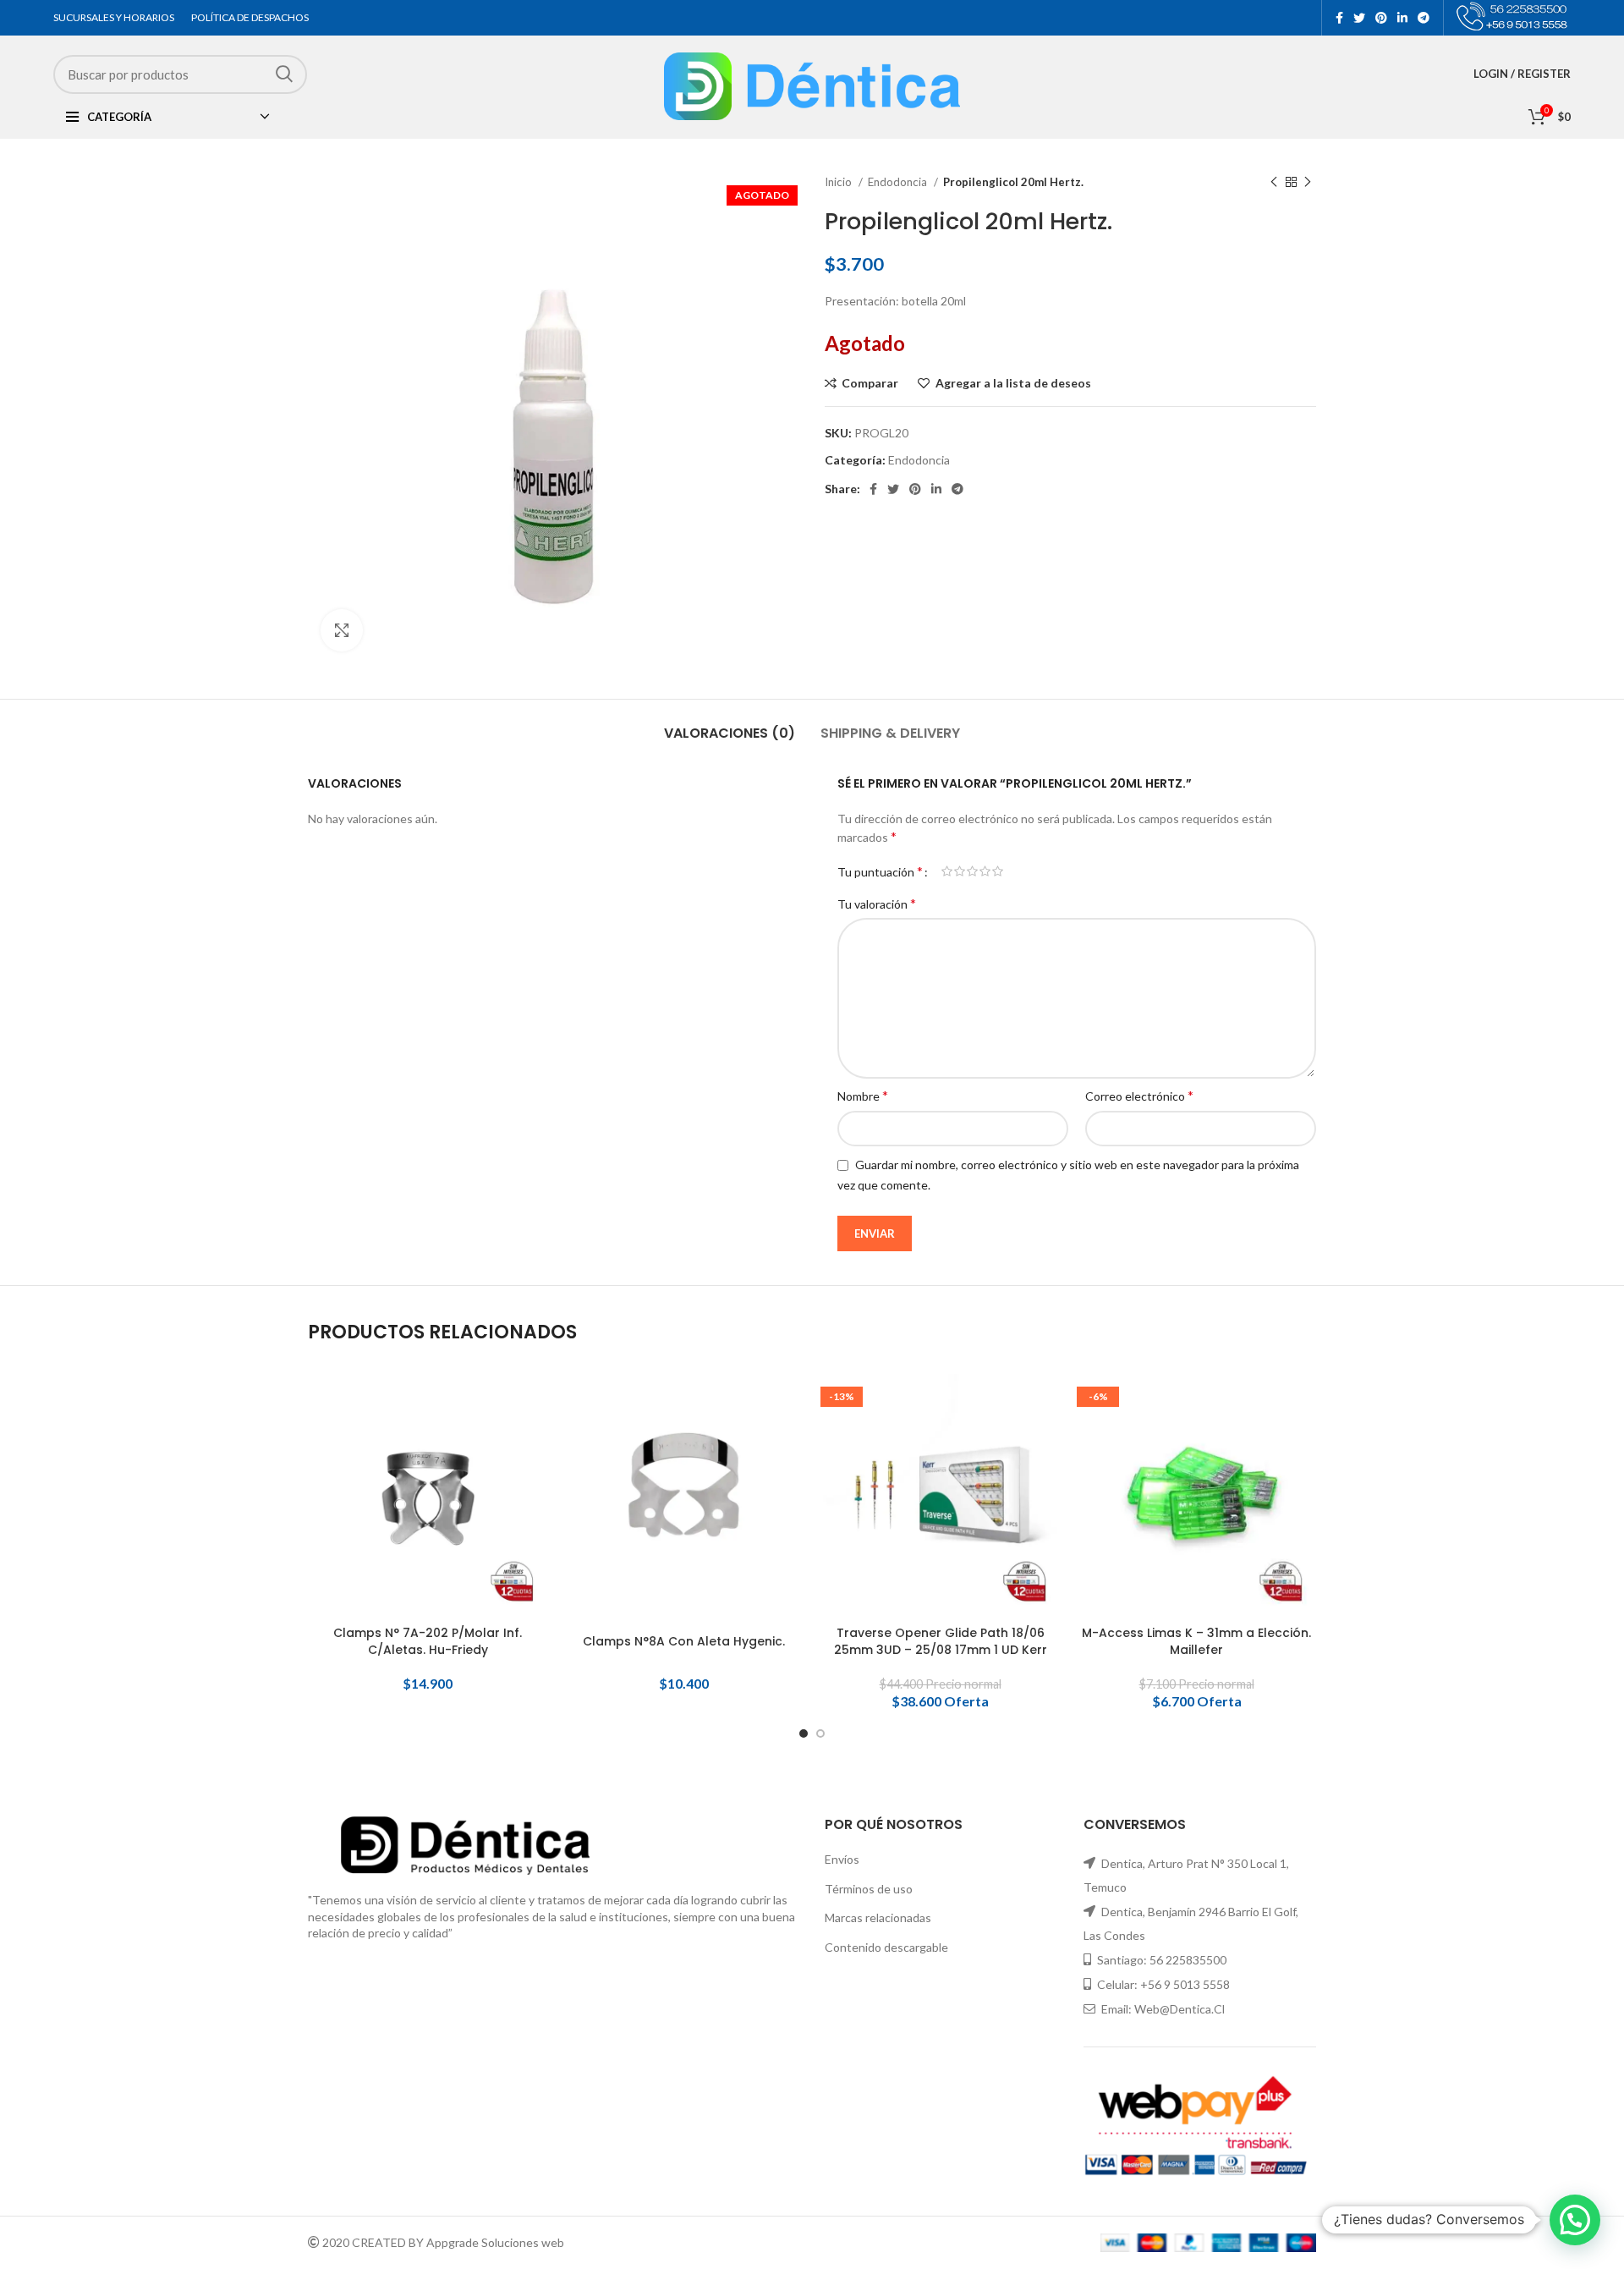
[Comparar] (535, 1401)
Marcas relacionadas (878, 1917)
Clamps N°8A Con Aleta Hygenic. (684, 1642)
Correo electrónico (1139, 1095)
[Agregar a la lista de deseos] (535, 1478)
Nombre (863, 1095)
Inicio (839, 182)
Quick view (535, 1439)
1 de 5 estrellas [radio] (947, 871)
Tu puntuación (880, 871)
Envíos (842, 1859)
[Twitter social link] (1359, 18)
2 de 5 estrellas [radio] (960, 871)
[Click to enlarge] (342, 630)
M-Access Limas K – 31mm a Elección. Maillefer (1196, 1642)
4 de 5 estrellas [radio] (985, 871)
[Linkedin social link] (1402, 18)
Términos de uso (869, 1889)
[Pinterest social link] (1381, 18)
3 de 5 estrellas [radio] (972, 871)
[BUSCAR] (284, 74)
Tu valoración (877, 903)
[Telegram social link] (1424, 18)
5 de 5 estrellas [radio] (998, 871)
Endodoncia (899, 182)
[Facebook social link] (1339, 18)
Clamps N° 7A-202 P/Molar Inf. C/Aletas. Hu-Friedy (428, 1642)
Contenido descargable (886, 1947)
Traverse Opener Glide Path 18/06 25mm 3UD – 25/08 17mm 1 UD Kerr (941, 1642)
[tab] (730, 725)
